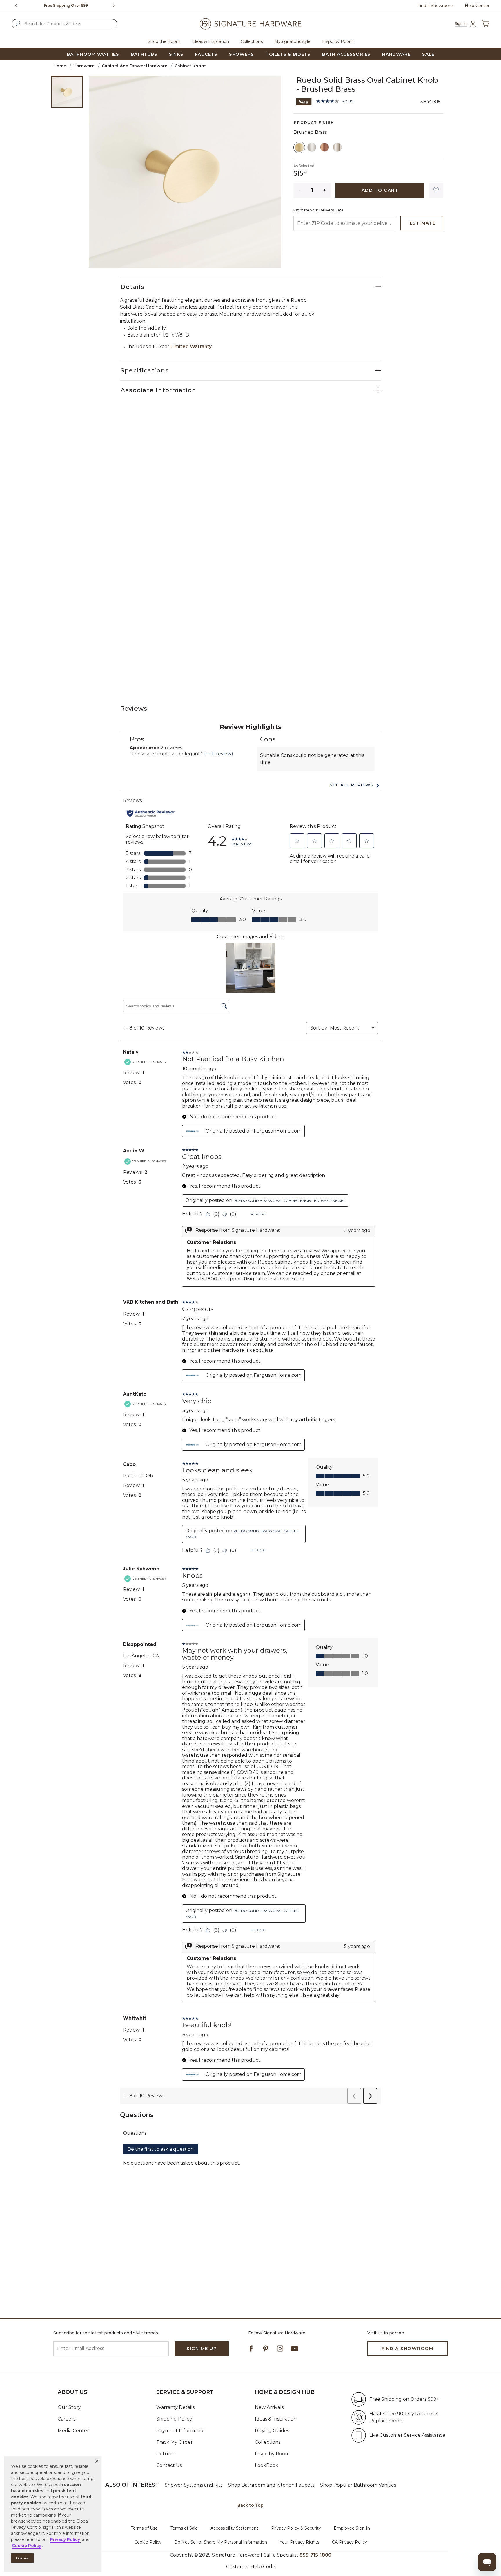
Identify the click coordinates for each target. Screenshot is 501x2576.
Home (60, 66)
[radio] (299, 147)
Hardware (84, 66)
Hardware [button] (396, 54)
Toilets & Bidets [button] (288, 54)
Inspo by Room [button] (338, 41)
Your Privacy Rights (299, 2542)
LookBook (267, 2465)
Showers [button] (242, 54)
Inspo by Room (272, 2454)
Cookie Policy (148, 2542)
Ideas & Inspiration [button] (210, 41)
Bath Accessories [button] (346, 54)
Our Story (69, 2407)
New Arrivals (269, 2407)
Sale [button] (428, 54)
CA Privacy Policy (350, 2542)
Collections (268, 2442)
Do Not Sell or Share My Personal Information (221, 2542)
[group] (66, 6)
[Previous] (16, 6)
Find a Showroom (435, 6)
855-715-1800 (315, 2555)
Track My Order (175, 2442)
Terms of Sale (184, 2528)
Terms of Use (144, 2528)
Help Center (477, 6)
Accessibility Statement (234, 2528)
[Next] (116, 6)
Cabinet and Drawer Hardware (135, 66)
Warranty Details (175, 2407)
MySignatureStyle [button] (292, 41)
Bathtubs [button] (144, 54)
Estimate (423, 223)
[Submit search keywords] (18, 23)
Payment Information (181, 2431)
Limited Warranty (191, 347)
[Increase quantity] (325, 190)
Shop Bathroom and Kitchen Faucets (271, 2485)
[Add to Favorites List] (436, 190)
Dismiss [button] (22, 2558)
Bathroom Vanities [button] (93, 54)
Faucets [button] (206, 54)
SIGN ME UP (202, 2348)
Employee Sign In (352, 2528)
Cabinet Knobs (190, 66)
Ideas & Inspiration (276, 2419)
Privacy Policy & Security (296, 2528)
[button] (97, 2461)
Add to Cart (380, 190)
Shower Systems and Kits (194, 2485)
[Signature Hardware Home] (251, 24)
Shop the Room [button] (164, 41)
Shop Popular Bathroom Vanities (358, 2485)
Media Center (73, 2431)
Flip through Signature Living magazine (66, 5)
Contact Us (169, 2465)
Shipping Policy (174, 2419)
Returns (166, 2454)
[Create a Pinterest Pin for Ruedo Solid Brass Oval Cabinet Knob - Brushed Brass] (304, 101)
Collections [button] (252, 41)
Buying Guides (272, 2431)
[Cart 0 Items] (485, 24)
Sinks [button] (176, 54)
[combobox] (64, 24)
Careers (67, 2419)
